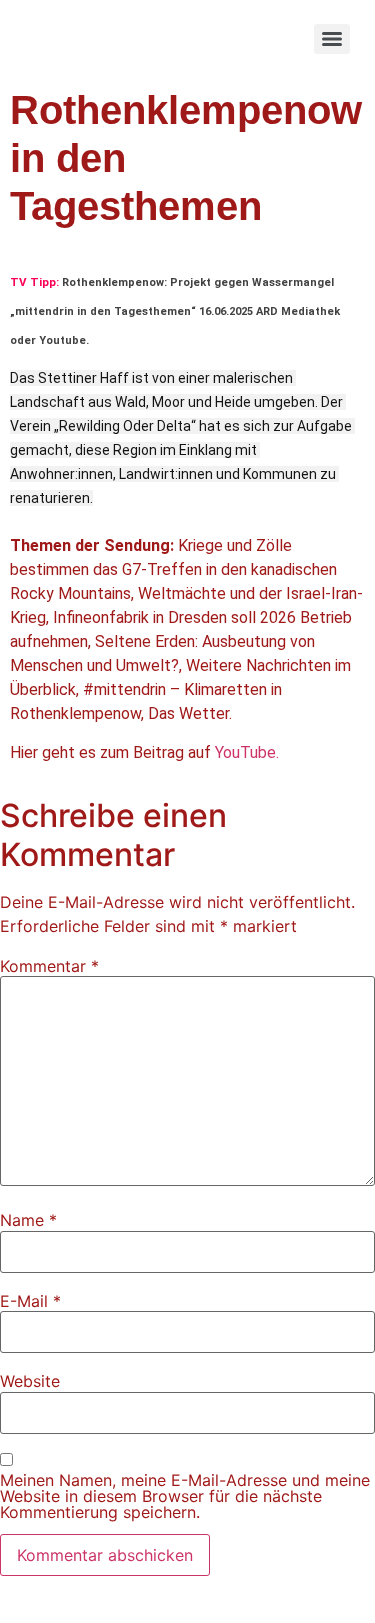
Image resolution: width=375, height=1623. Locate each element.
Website (30, 1381)
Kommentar (49, 966)
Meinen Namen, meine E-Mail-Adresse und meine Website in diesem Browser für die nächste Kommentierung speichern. (185, 1496)
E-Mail (30, 1301)
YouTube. (247, 752)
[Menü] (332, 39)
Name (28, 1220)
